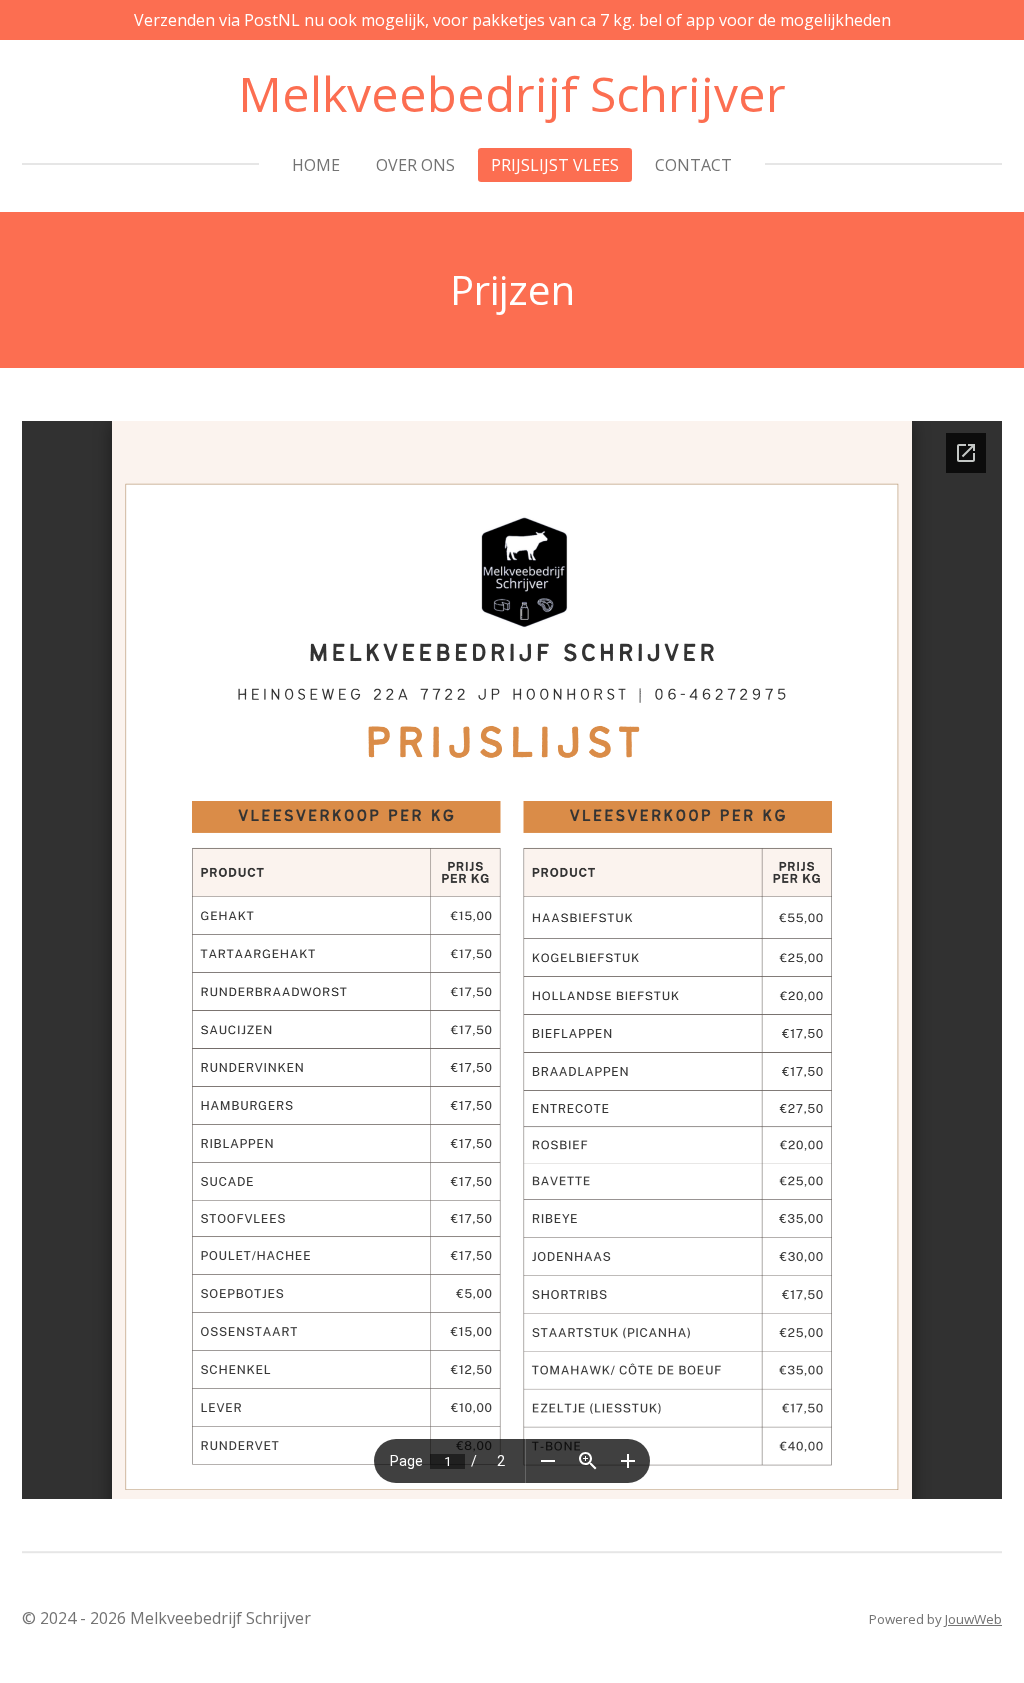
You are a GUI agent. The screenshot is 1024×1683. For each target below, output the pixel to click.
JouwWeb (973, 1619)
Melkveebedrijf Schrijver (512, 93)
